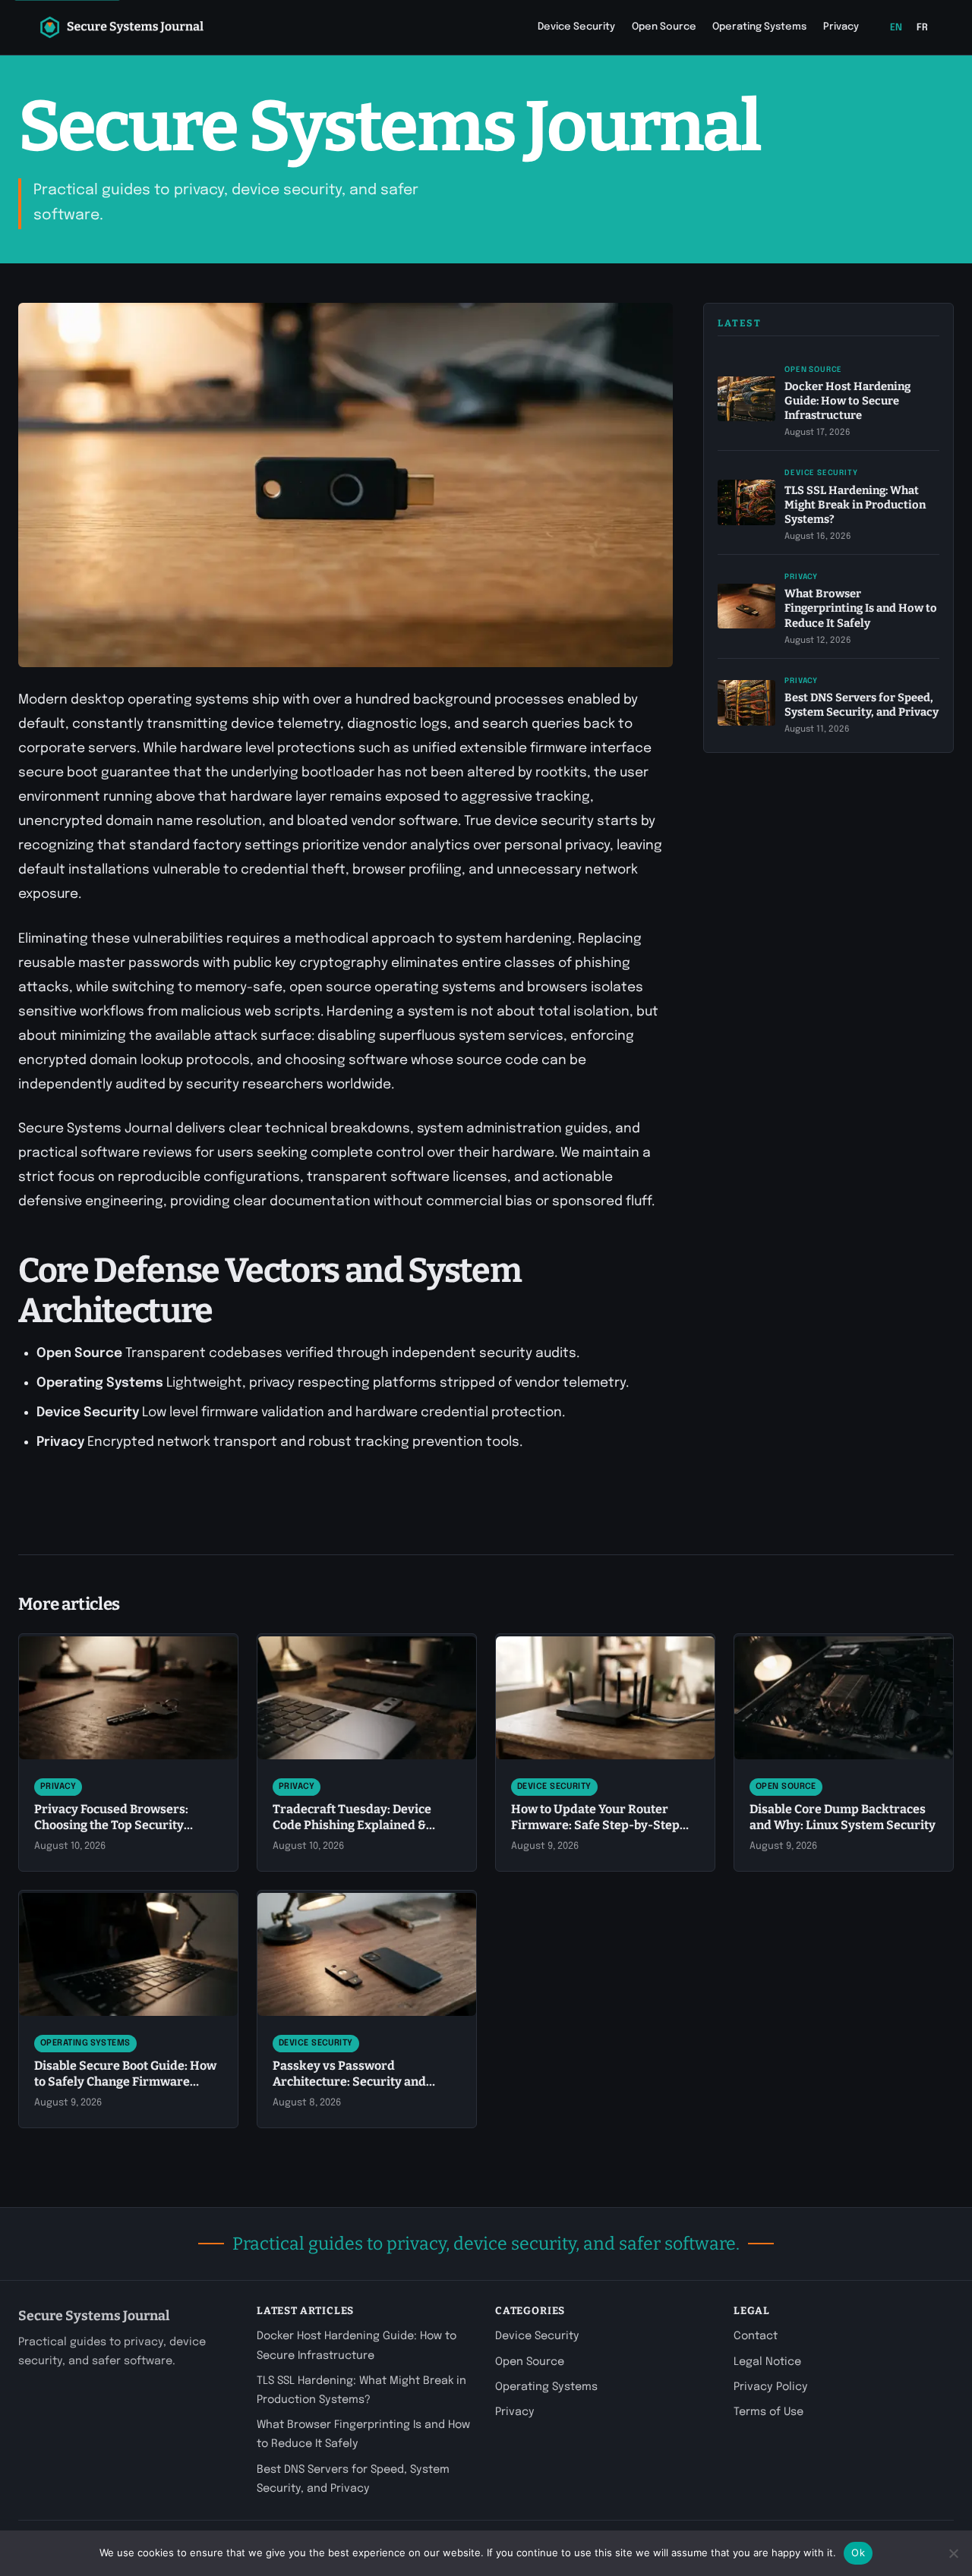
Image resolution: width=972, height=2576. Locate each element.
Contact (756, 2336)
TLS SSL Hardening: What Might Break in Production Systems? (855, 504)
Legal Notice (767, 2362)
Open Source (664, 27)
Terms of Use (768, 2412)
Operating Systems (759, 27)
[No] (953, 2553)
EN (896, 28)
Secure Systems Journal (94, 2316)
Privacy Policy (771, 2387)
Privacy (841, 27)
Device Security (576, 27)
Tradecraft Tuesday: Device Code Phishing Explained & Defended (352, 1825)
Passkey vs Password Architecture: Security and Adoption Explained (349, 2082)
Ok (858, 2552)
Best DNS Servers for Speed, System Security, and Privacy (862, 704)
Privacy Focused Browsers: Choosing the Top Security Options (111, 1825)
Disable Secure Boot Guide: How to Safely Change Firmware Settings (125, 2082)
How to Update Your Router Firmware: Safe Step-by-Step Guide (595, 1825)
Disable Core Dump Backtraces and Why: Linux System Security (843, 1817)
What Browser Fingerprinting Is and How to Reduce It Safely (861, 608)
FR (923, 28)
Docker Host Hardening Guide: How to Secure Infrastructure (847, 400)
